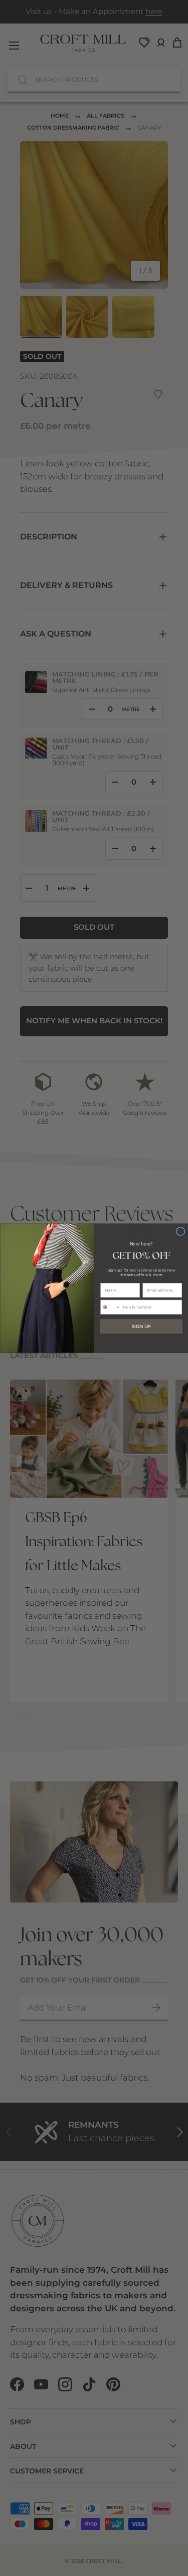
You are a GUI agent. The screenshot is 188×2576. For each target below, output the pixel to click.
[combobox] (110, 1307)
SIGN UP (141, 1326)
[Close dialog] (180, 1231)
